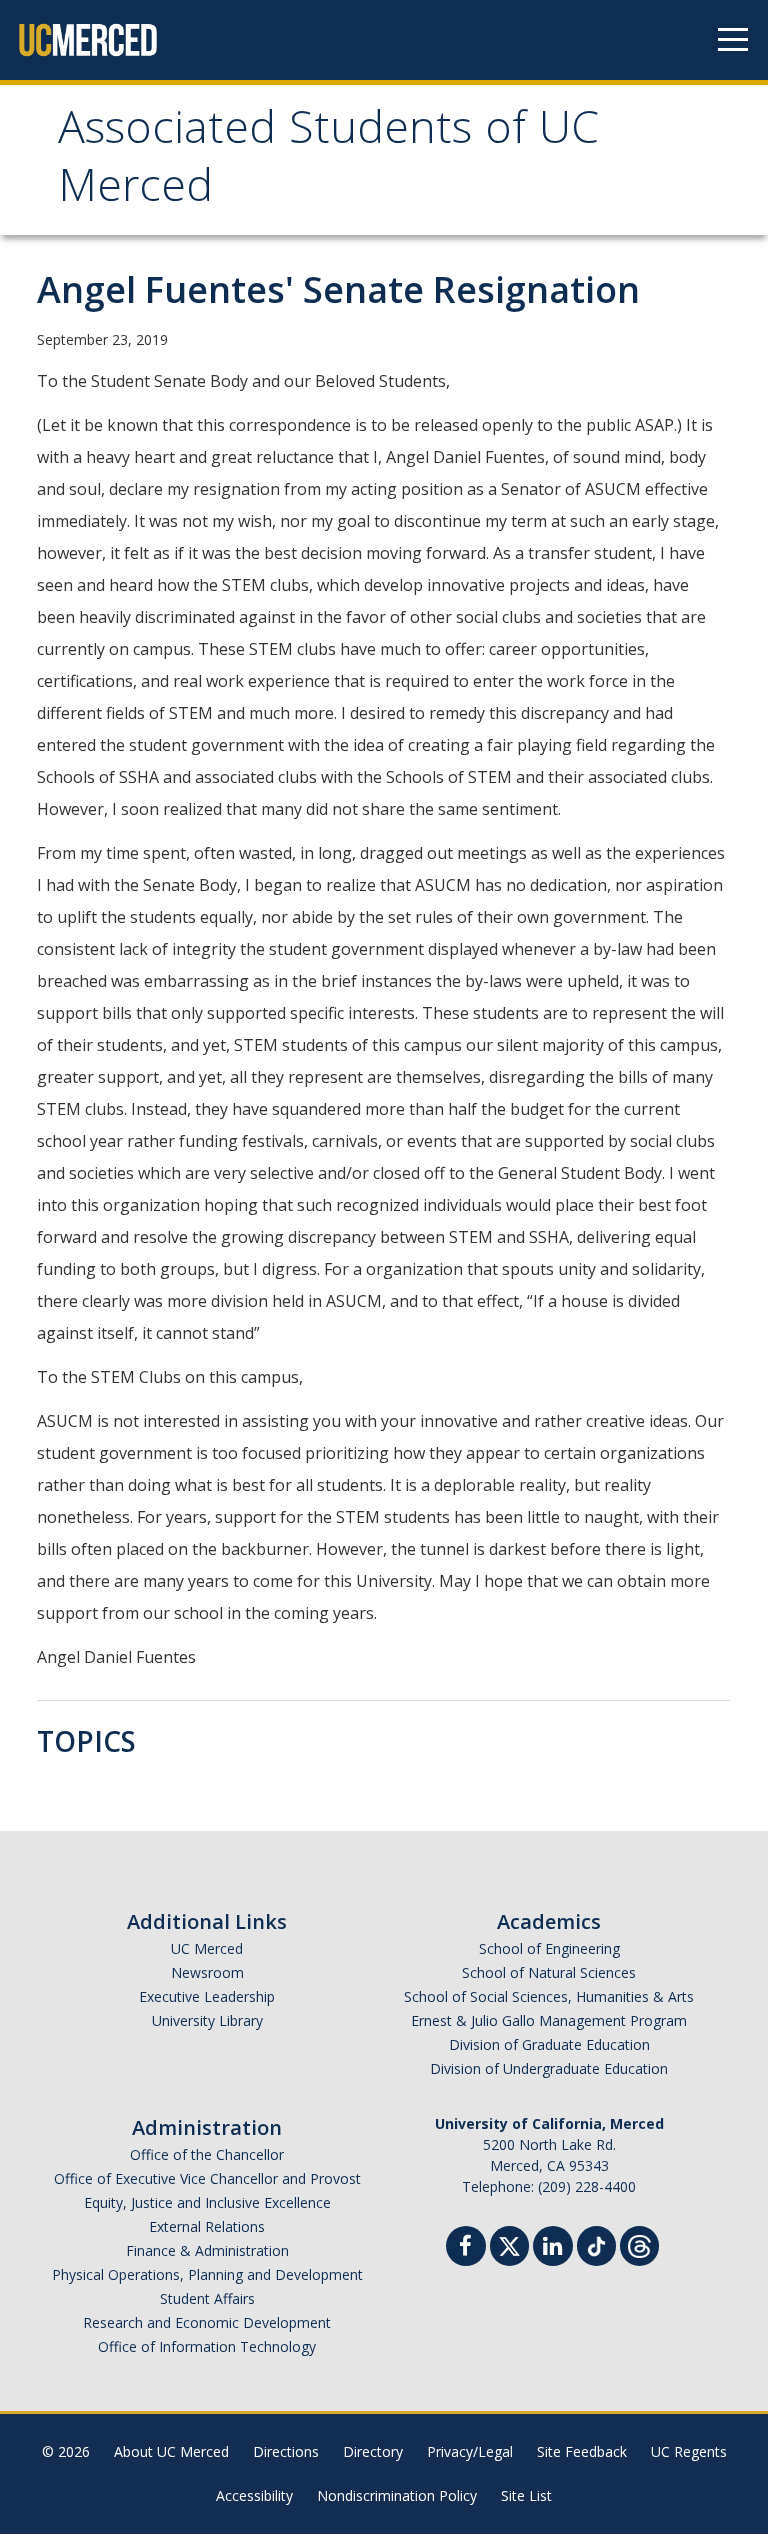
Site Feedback (582, 2451)
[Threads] (639, 2243)
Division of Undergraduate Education (549, 2068)
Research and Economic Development (207, 2322)
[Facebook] (466, 2248)
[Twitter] (509, 2243)
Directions (286, 2451)
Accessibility (254, 2495)
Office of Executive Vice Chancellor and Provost (207, 2178)
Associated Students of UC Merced (328, 162)
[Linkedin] (553, 2248)
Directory (373, 2451)
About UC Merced (171, 2451)
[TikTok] (596, 2243)
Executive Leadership (207, 1996)
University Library (207, 2020)
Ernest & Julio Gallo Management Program (549, 2020)
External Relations (207, 2226)
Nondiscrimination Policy (397, 2495)
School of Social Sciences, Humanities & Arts (549, 1996)
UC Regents (689, 2451)
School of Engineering (549, 1948)
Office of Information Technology (207, 2346)
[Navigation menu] (733, 40)
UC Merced (207, 1948)
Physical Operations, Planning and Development (207, 2274)
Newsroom (207, 1972)
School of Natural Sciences (549, 1972)
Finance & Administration (207, 2250)
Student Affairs (207, 2298)
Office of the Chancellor (207, 2154)
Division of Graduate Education (549, 2044)
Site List (526, 2495)
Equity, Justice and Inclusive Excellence (207, 2202)
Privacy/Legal (470, 2451)
